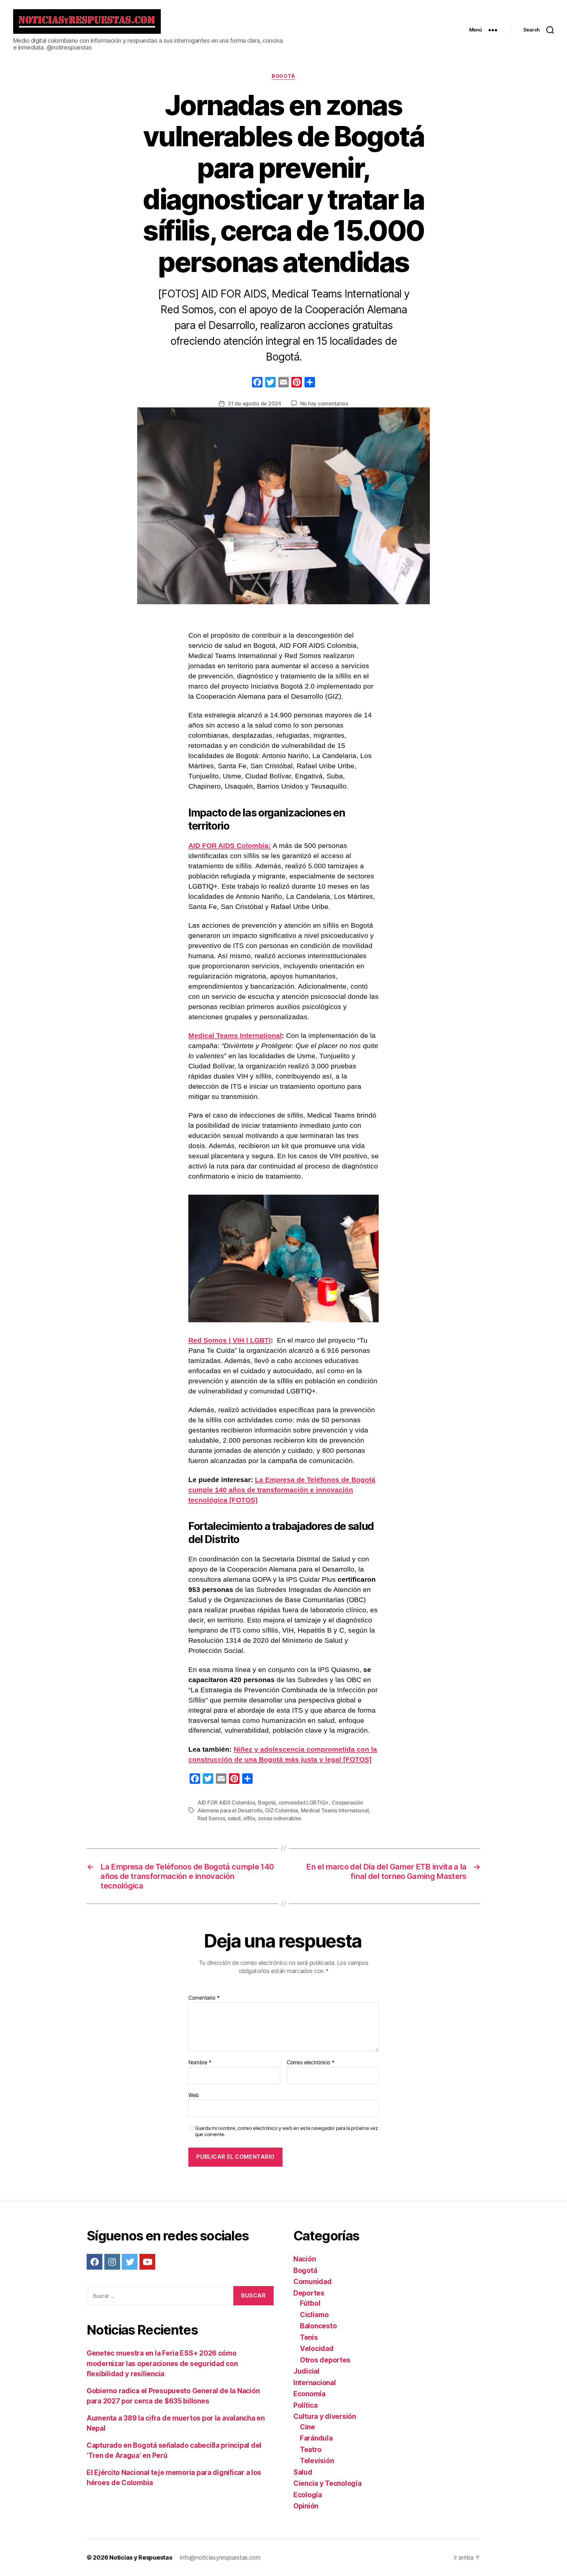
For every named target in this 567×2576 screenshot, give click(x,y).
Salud (303, 2472)
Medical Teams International (235, 1035)
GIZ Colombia (282, 1810)
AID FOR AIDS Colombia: (230, 845)
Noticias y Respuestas (141, 2557)
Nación (304, 2259)
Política (305, 2405)
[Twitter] (130, 2262)
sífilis (249, 1818)
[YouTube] (147, 2262)
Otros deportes (325, 2360)
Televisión (317, 2461)
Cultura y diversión (325, 2416)
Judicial (306, 2371)
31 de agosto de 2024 (254, 403)
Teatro (311, 2450)
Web (194, 2095)
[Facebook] (257, 383)
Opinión (306, 2506)
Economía (309, 2394)
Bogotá (283, 76)
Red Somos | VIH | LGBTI (230, 1340)
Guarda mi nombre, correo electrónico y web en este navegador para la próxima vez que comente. (286, 2131)
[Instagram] (112, 2262)
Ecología (308, 2495)
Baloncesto (318, 2326)
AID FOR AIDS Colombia (226, 1803)
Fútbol (310, 2303)
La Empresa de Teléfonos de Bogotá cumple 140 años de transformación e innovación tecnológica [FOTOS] (282, 1490)
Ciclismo (314, 2315)
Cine (307, 2427)
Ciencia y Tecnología (327, 2483)
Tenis (309, 2337)
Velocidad (317, 2349)
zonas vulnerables (280, 1818)
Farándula (316, 2438)
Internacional (315, 2383)
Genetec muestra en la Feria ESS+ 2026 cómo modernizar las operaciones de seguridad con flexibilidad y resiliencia (162, 2363)
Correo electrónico (311, 2063)
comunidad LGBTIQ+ (304, 1803)
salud (234, 1818)
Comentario (204, 1998)
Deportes (309, 2293)
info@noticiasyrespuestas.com (220, 2557)
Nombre (200, 2063)
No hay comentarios (324, 403)
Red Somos (211, 1818)
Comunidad (313, 2282)
